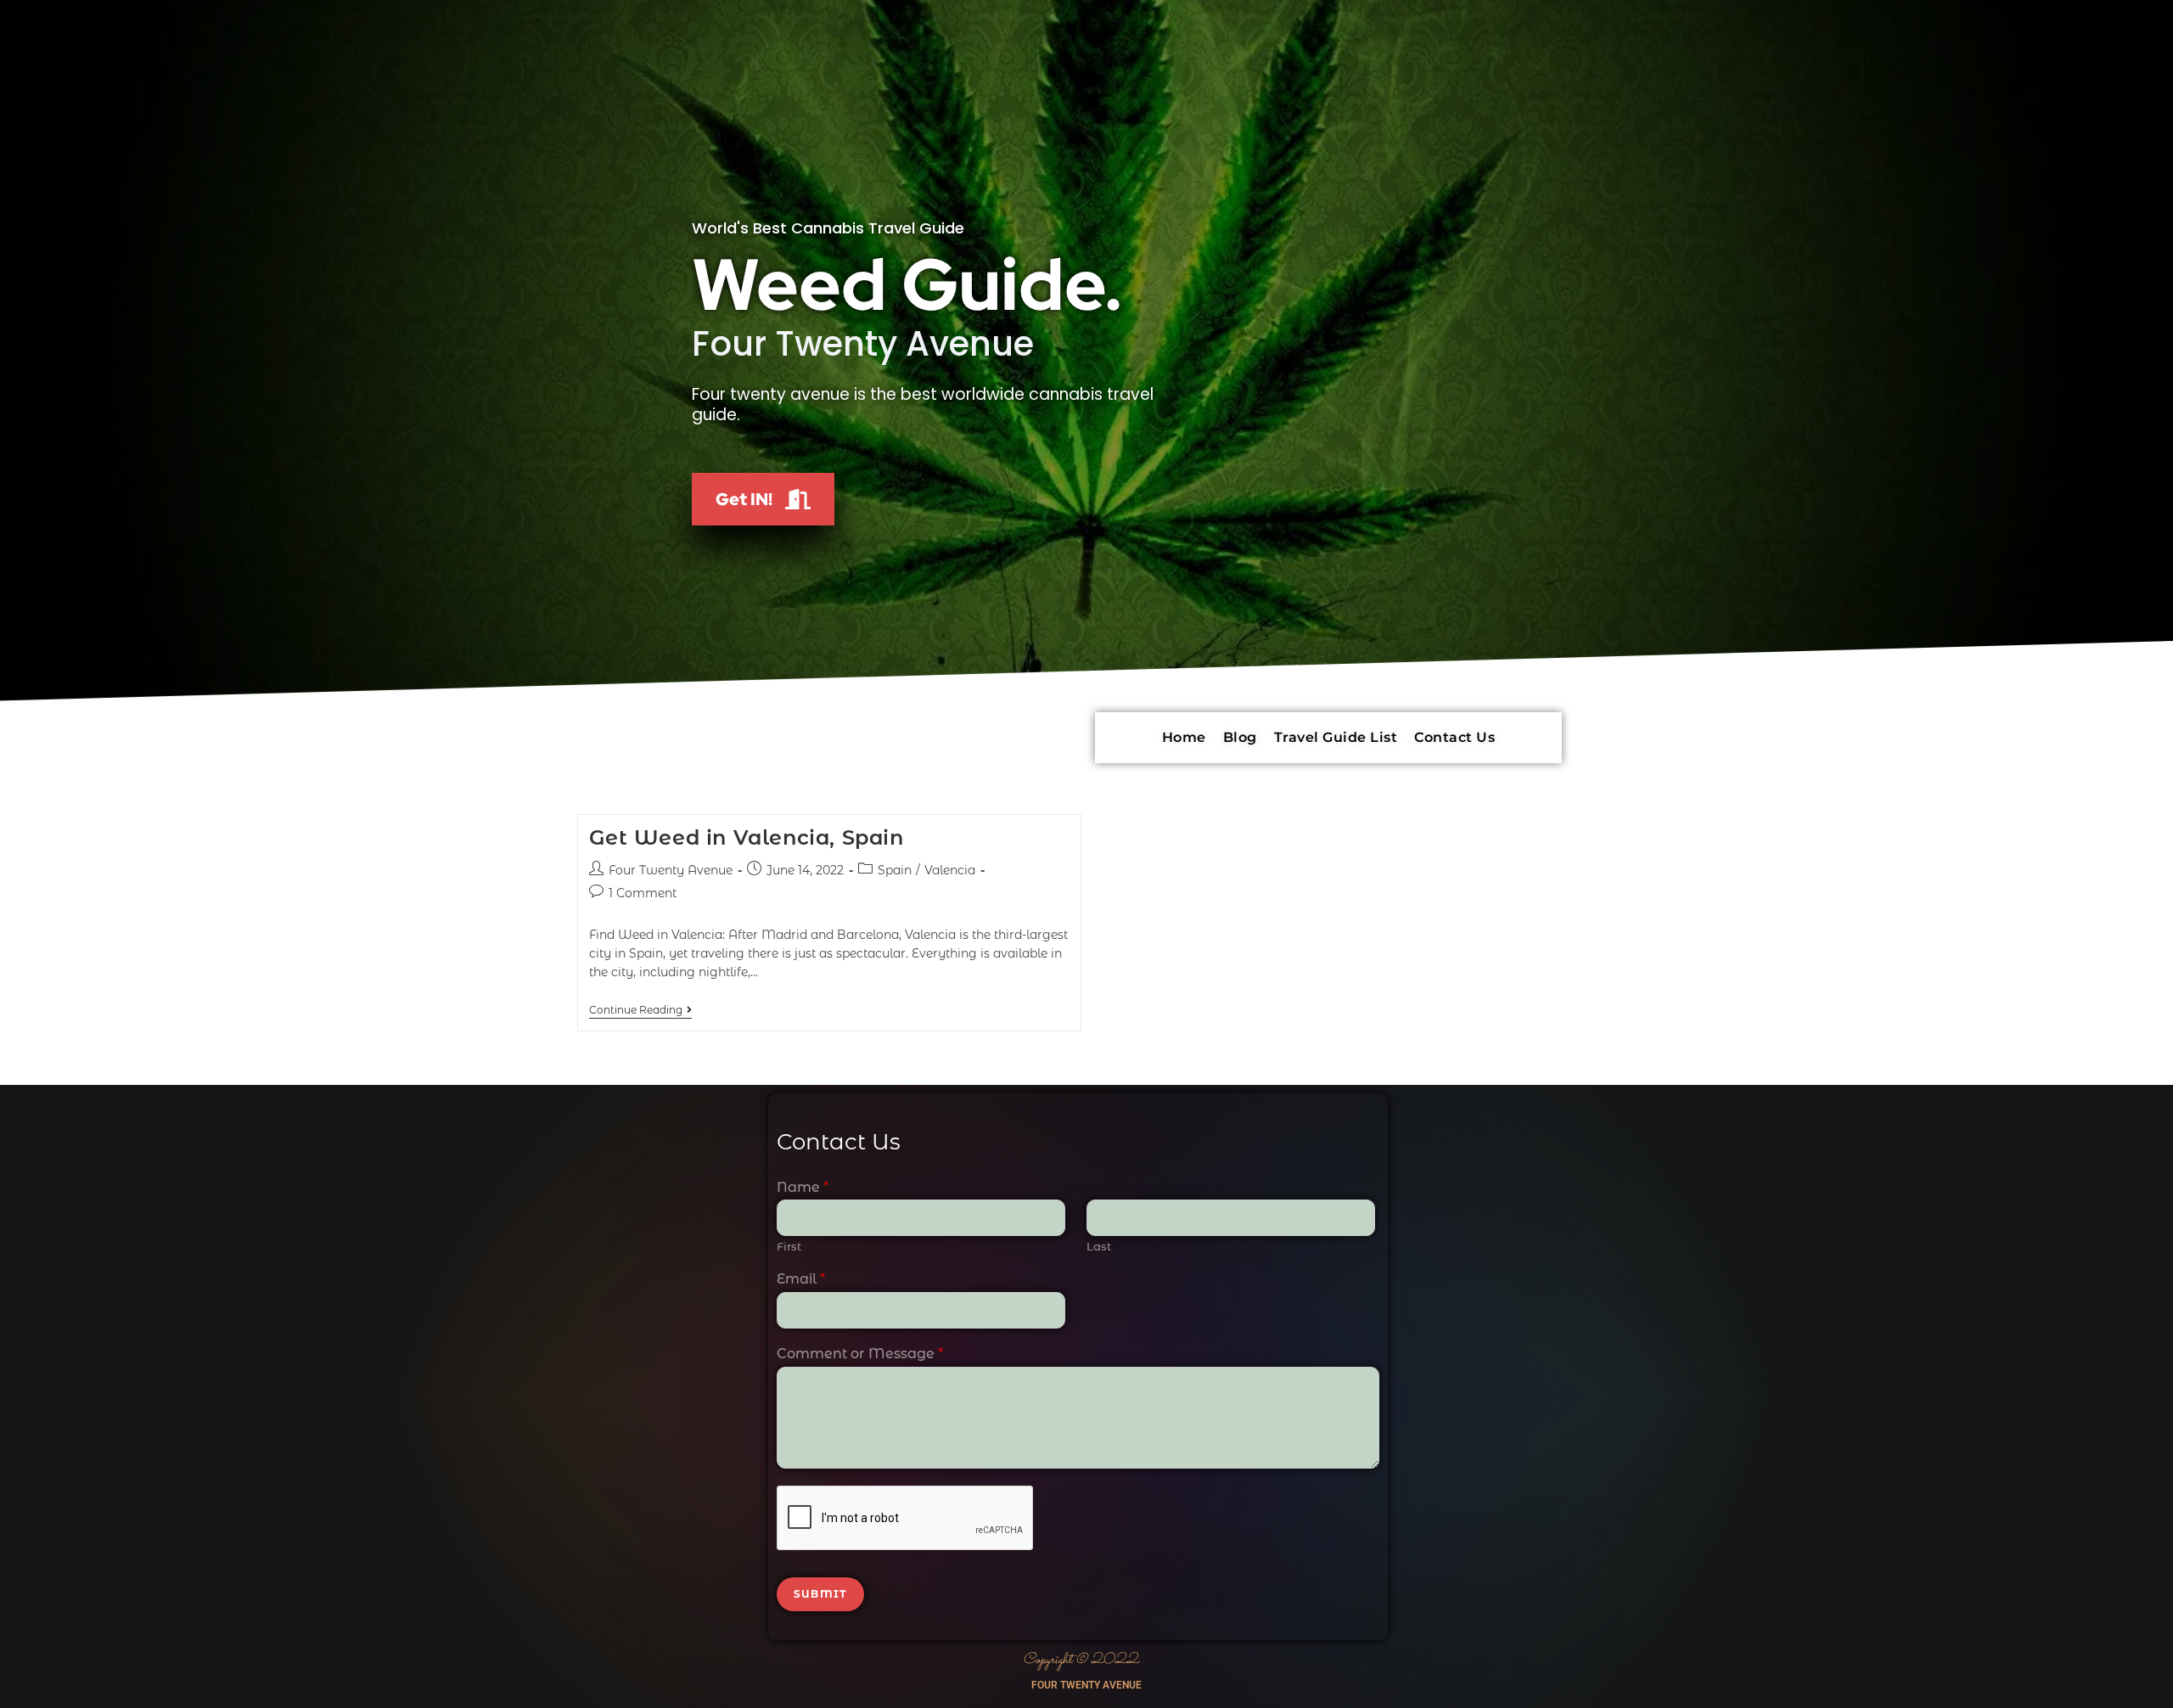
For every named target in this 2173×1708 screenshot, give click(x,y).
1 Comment (643, 893)
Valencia (950, 870)
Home (1184, 737)
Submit (820, 1594)
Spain (895, 870)
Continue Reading (640, 1010)
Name (803, 1187)
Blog (1240, 737)
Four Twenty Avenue (671, 870)
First (789, 1246)
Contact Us (1454, 737)
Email (801, 1279)
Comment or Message (860, 1354)
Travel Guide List (1336, 737)
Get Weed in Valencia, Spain (747, 837)
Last (1099, 1246)
